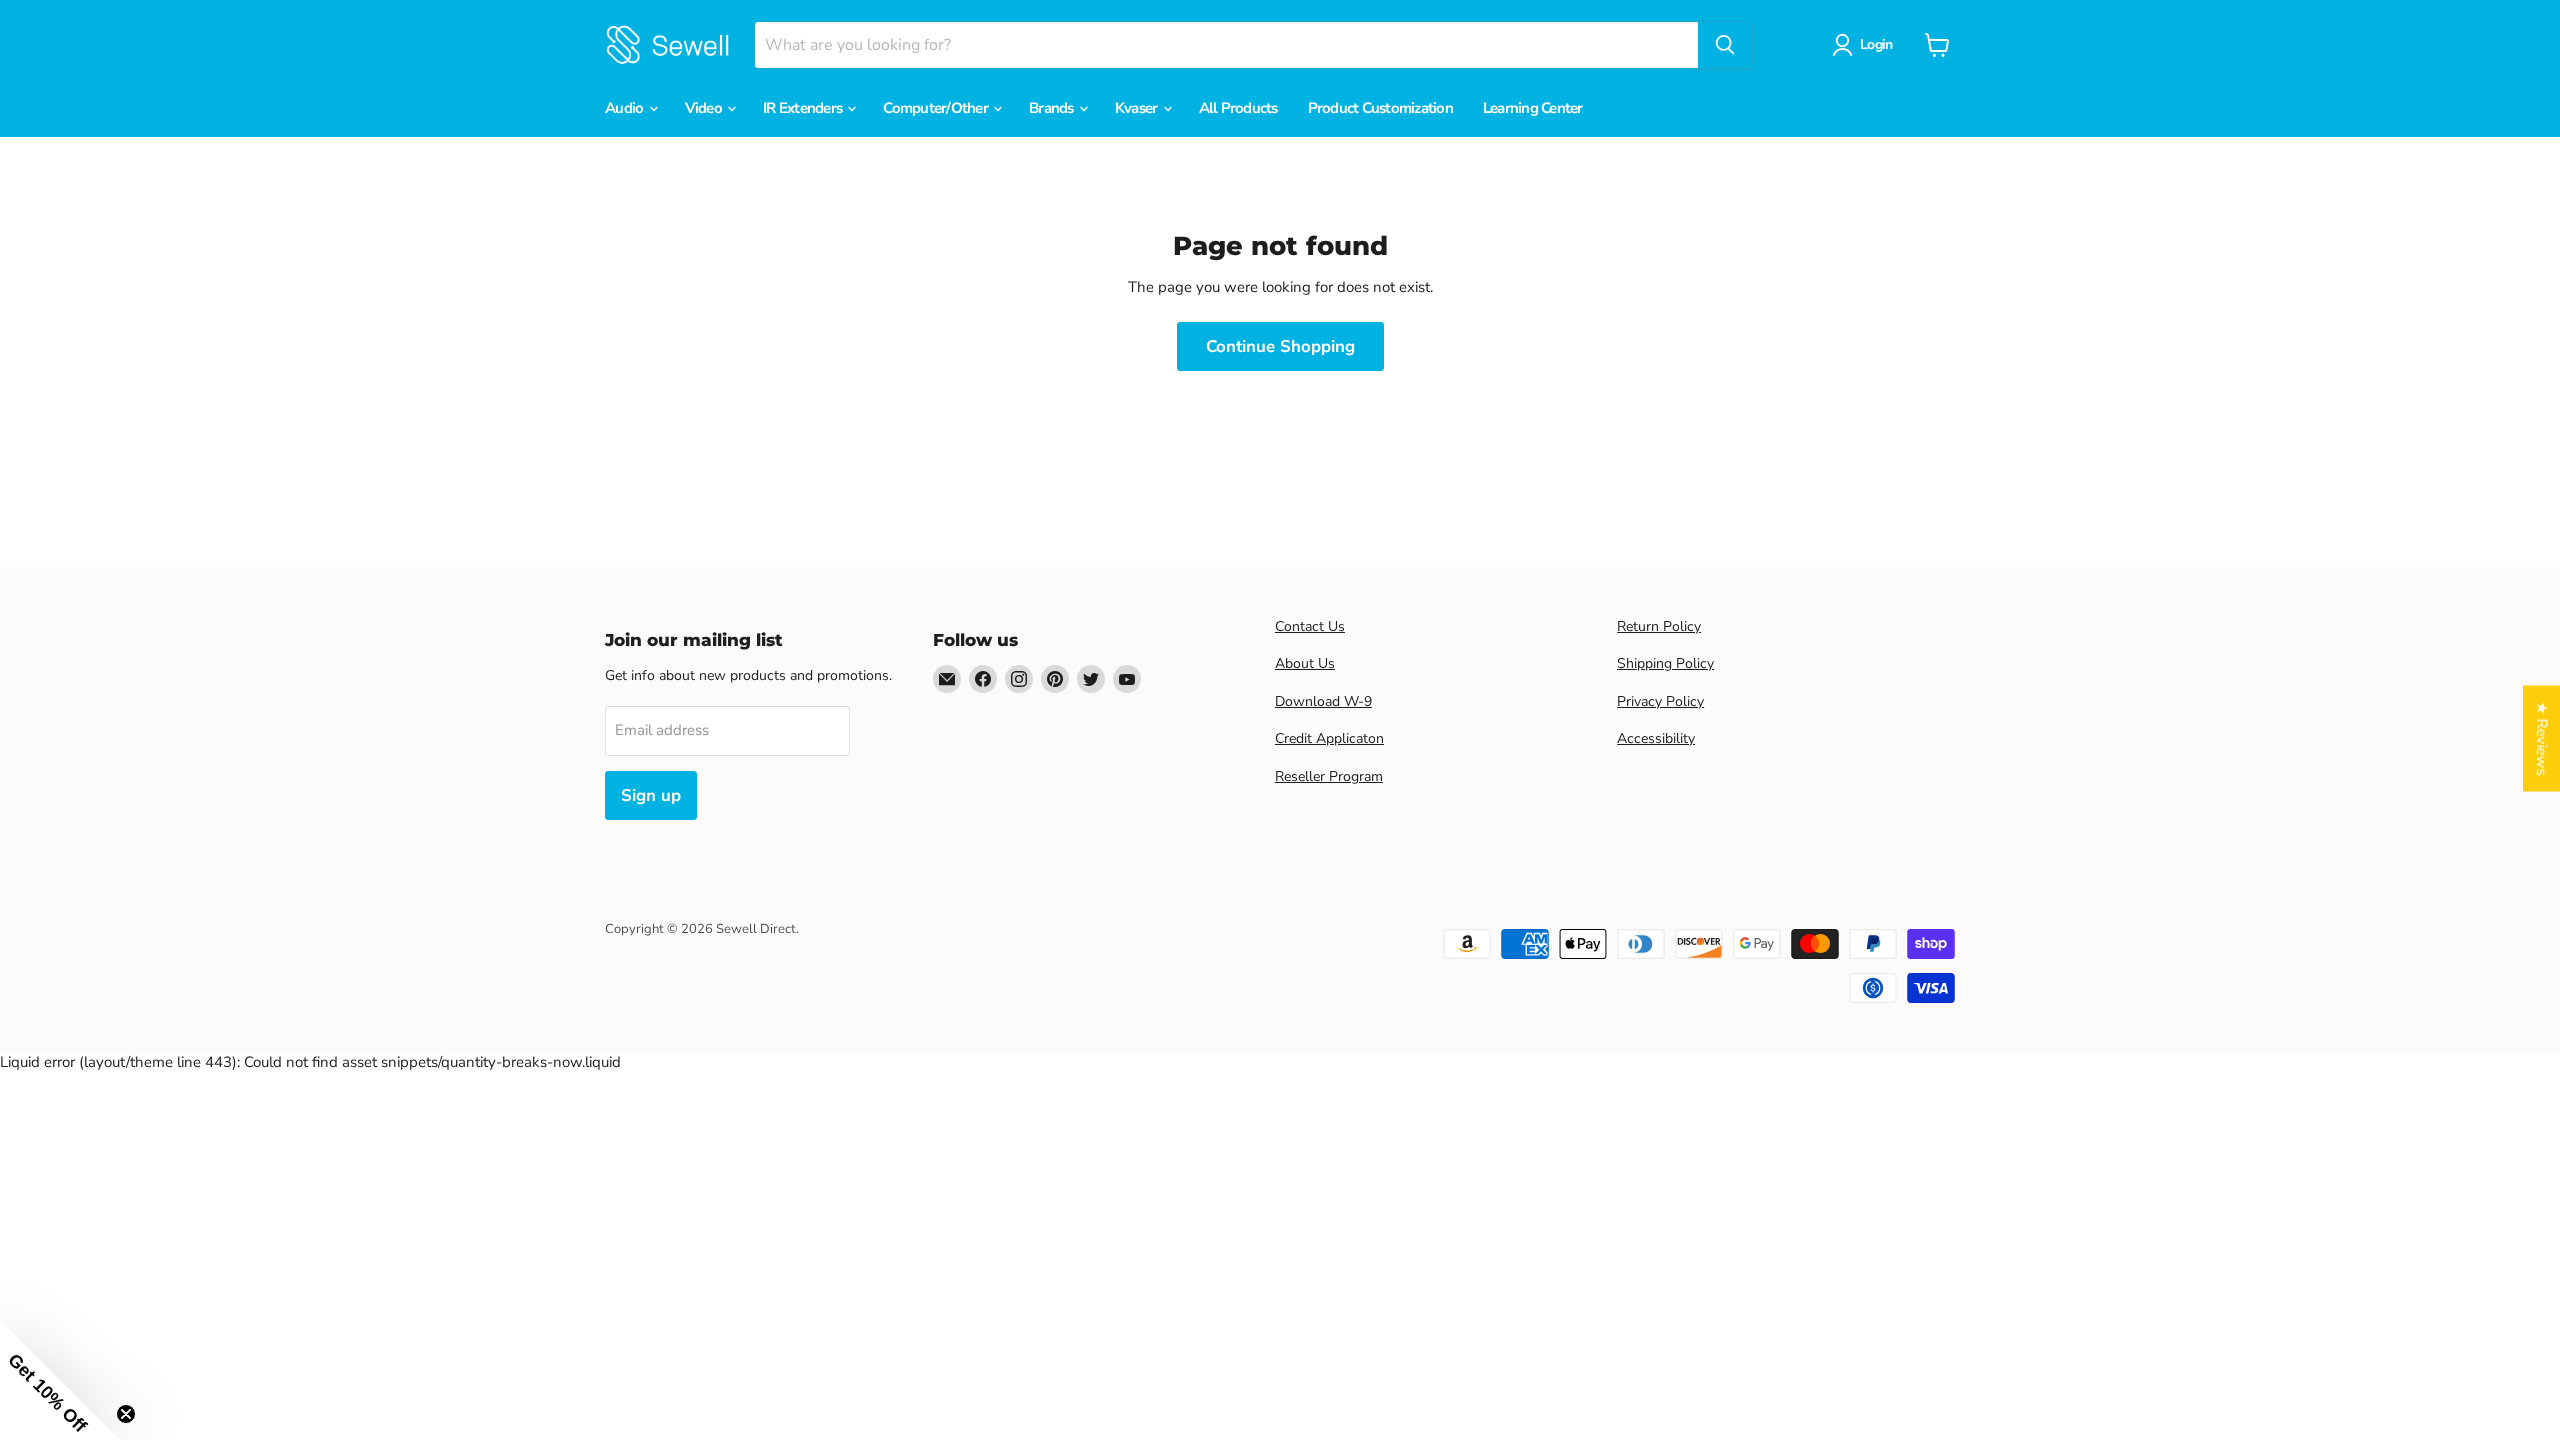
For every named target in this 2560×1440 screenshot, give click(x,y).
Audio (626, 108)
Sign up (651, 795)
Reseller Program (1329, 776)
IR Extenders (804, 108)
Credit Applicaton (1329, 738)
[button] (60, 1380)
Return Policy (1659, 626)
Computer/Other (937, 108)
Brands (1053, 108)
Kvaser (1138, 108)
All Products (1238, 108)
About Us (1305, 663)
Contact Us (1310, 626)
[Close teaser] (126, 1414)
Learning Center (1533, 108)
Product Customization (1380, 108)
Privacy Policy (1660, 701)
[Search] (1725, 45)
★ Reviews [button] (2542, 739)
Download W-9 (1323, 701)
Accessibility (1656, 738)
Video (705, 108)
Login (1876, 44)
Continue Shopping (1280, 346)
